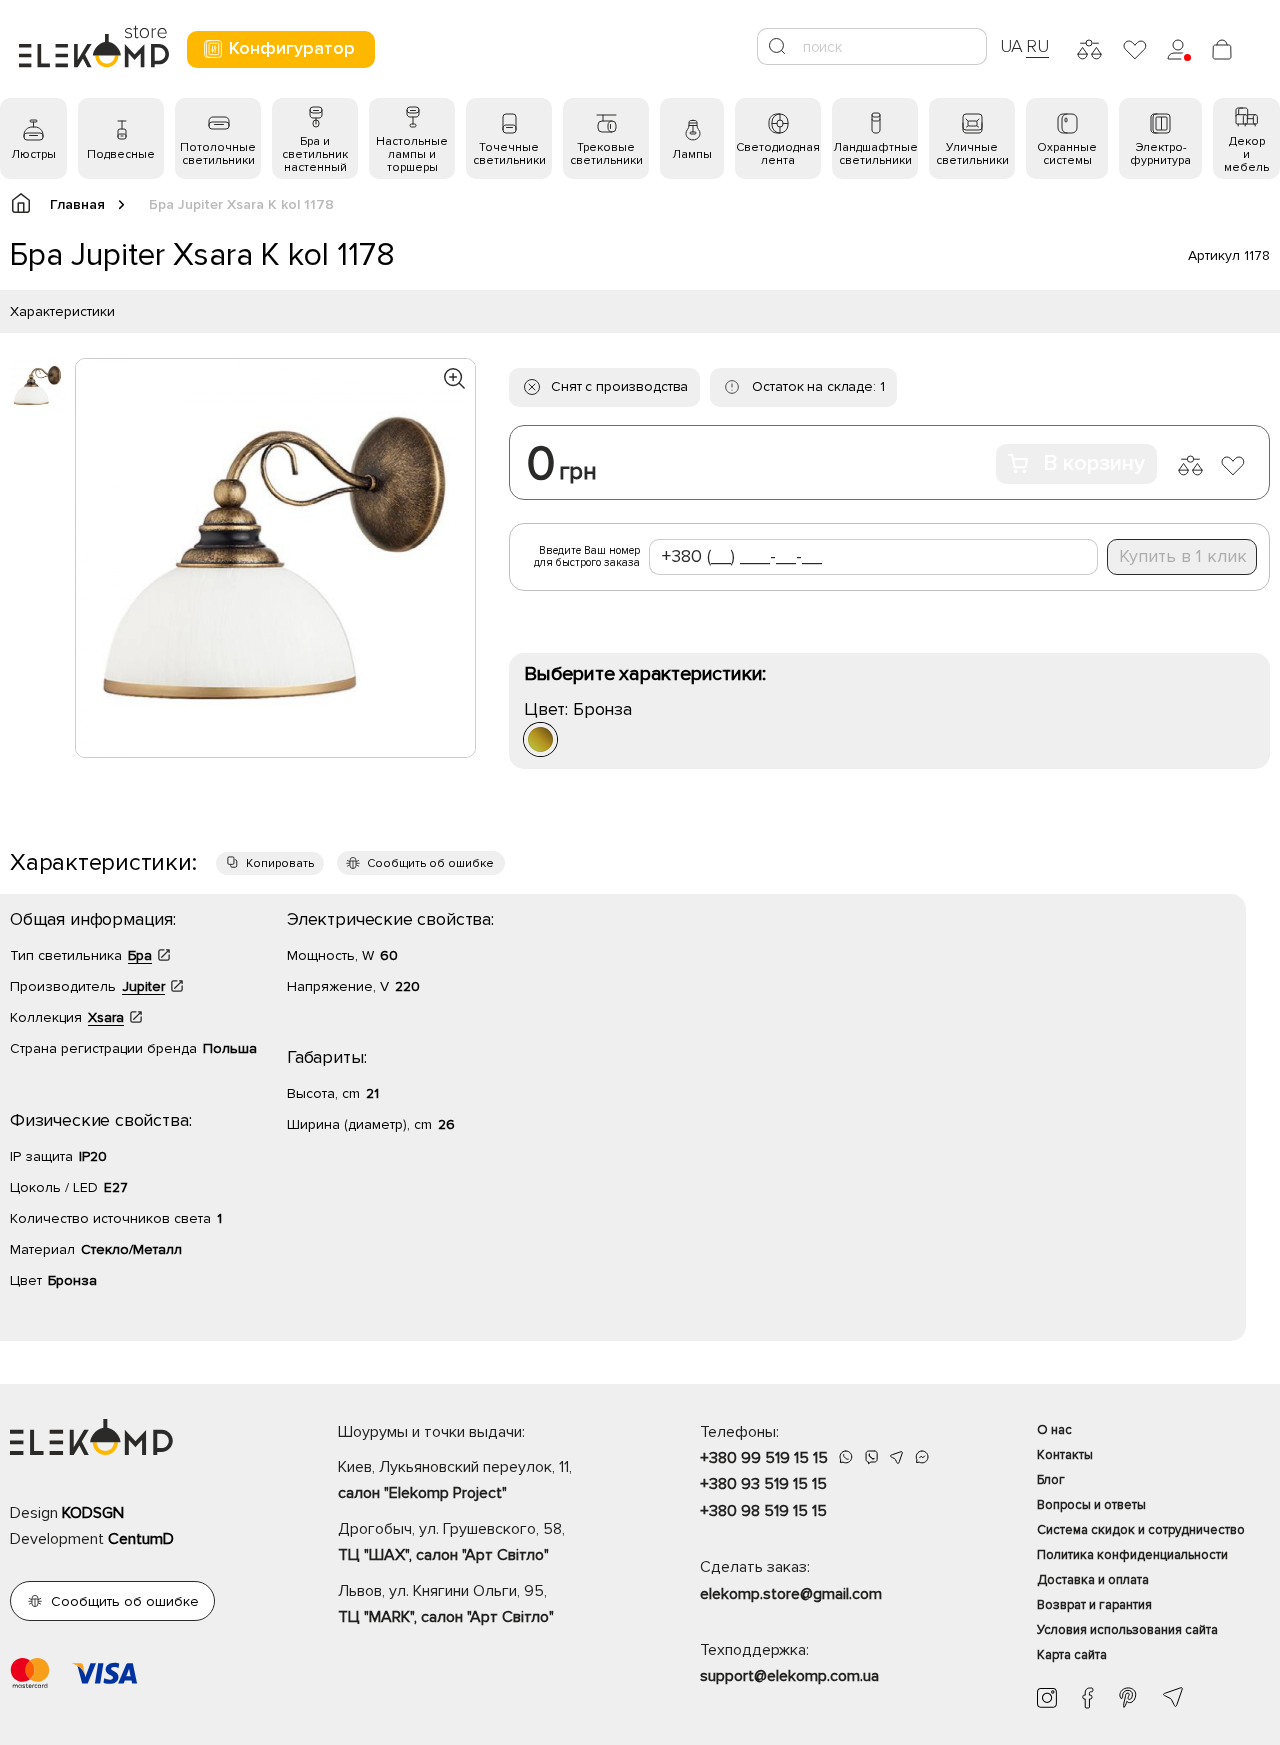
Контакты (1065, 1455)
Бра (140, 955)
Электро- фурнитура (1160, 154)
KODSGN (93, 1513)
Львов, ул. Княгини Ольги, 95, (446, 1604)
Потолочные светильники (218, 154)
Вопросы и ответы (1091, 1505)
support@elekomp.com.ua (789, 1676)
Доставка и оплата (1093, 1580)
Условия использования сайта (1127, 1630)
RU (1037, 46)
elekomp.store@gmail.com (791, 1594)
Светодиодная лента (778, 154)
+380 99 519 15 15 (764, 1458)
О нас (1054, 1430)
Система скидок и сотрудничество (1141, 1530)
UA (1012, 46)
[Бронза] (540, 739)
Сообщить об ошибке (430, 863)
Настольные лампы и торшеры (412, 154)
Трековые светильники (606, 154)
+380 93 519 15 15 (763, 1484)
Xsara (106, 1017)
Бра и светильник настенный (315, 154)
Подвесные (121, 154)
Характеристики (62, 311)
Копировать (280, 863)
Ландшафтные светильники (875, 154)
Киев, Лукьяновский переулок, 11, (455, 1480)
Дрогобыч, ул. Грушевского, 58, (451, 1542)
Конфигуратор (292, 48)
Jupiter (143, 986)
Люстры (33, 154)
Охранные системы (1067, 154)
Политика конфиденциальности (1132, 1555)
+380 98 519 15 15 (763, 1511)
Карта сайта (1072, 1655)
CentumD (141, 1539)
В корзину (1094, 463)
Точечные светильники (509, 154)
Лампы (692, 154)
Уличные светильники (972, 154)
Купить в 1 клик (1183, 556)
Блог (1051, 1480)
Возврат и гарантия (1094, 1605)
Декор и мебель (1246, 154)
